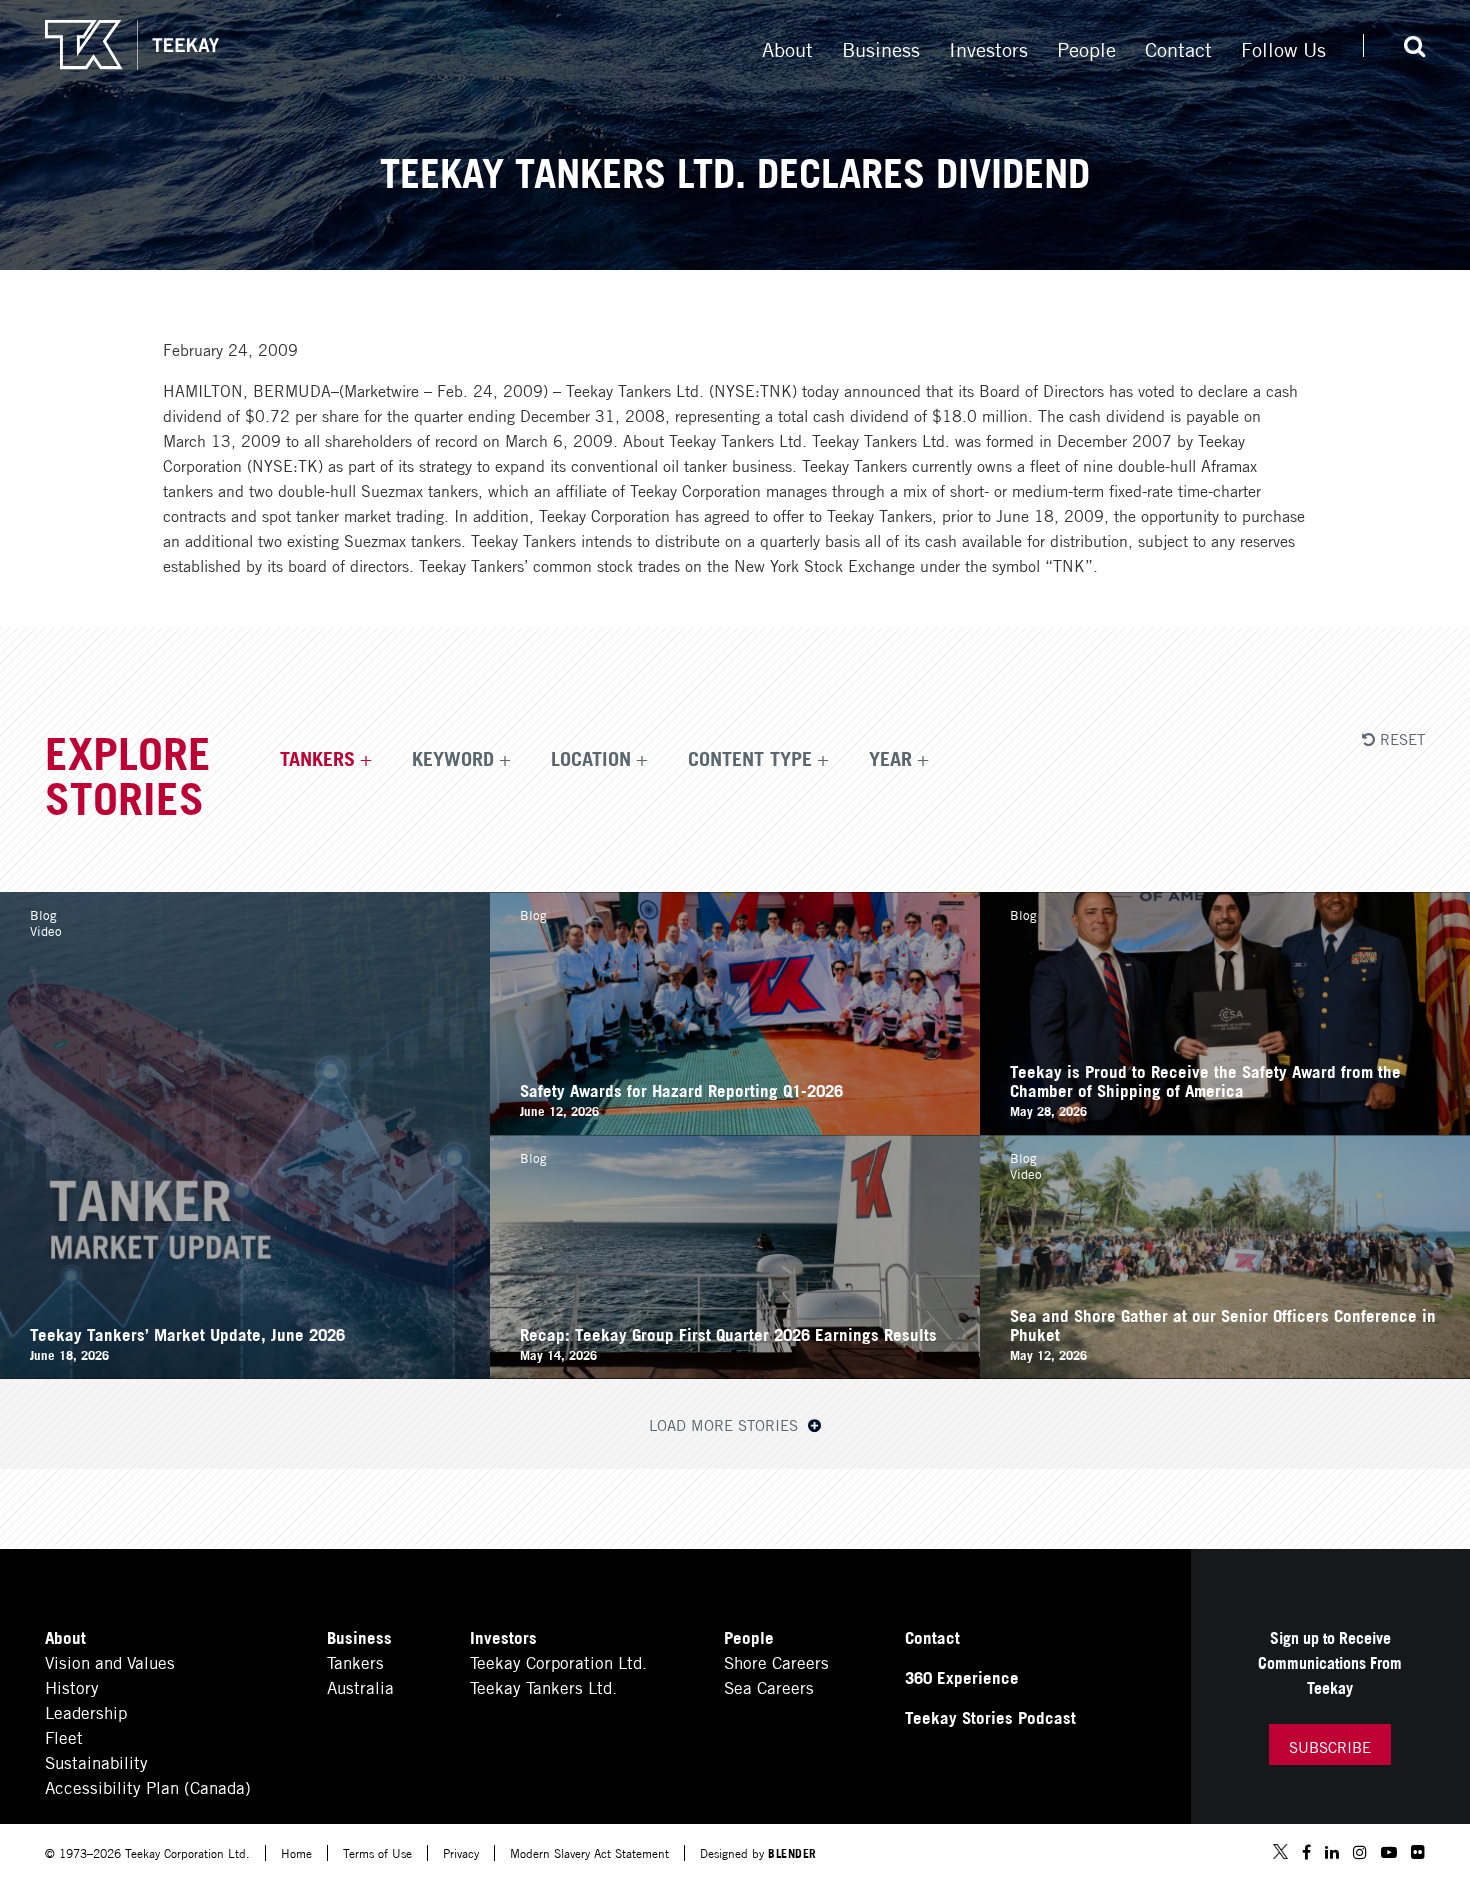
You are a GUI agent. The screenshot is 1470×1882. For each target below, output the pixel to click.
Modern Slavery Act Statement (589, 1852)
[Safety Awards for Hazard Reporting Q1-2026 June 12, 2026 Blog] (735, 1127)
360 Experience (962, 1676)
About (787, 48)
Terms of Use (377, 1852)
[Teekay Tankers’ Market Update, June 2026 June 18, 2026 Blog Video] (245, 1371)
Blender (792, 1852)
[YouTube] (1389, 1852)
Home (296, 1852)
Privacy (461, 1852)
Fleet (64, 1736)
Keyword (453, 757)
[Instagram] (1360, 1852)
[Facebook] (1306, 1852)
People (1086, 48)
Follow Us (1283, 48)
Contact (1178, 48)
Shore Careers (776, 1661)
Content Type (750, 757)
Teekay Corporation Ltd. (558, 1661)
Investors (988, 48)
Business (881, 48)
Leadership (86, 1711)
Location (591, 757)
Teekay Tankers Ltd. (543, 1686)
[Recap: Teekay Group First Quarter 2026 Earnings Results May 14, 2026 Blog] (735, 1371)
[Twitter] (1280, 1853)
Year (890, 757)
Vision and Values (110, 1661)
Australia (360, 1686)
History (72, 1686)
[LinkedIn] (1332, 1852)
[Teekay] (132, 45)
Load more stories (726, 1424)
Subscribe (1330, 1746)
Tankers (317, 757)
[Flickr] (1418, 1852)
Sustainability (96, 1761)
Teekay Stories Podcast (990, 1716)
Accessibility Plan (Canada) (148, 1786)
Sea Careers (769, 1686)
